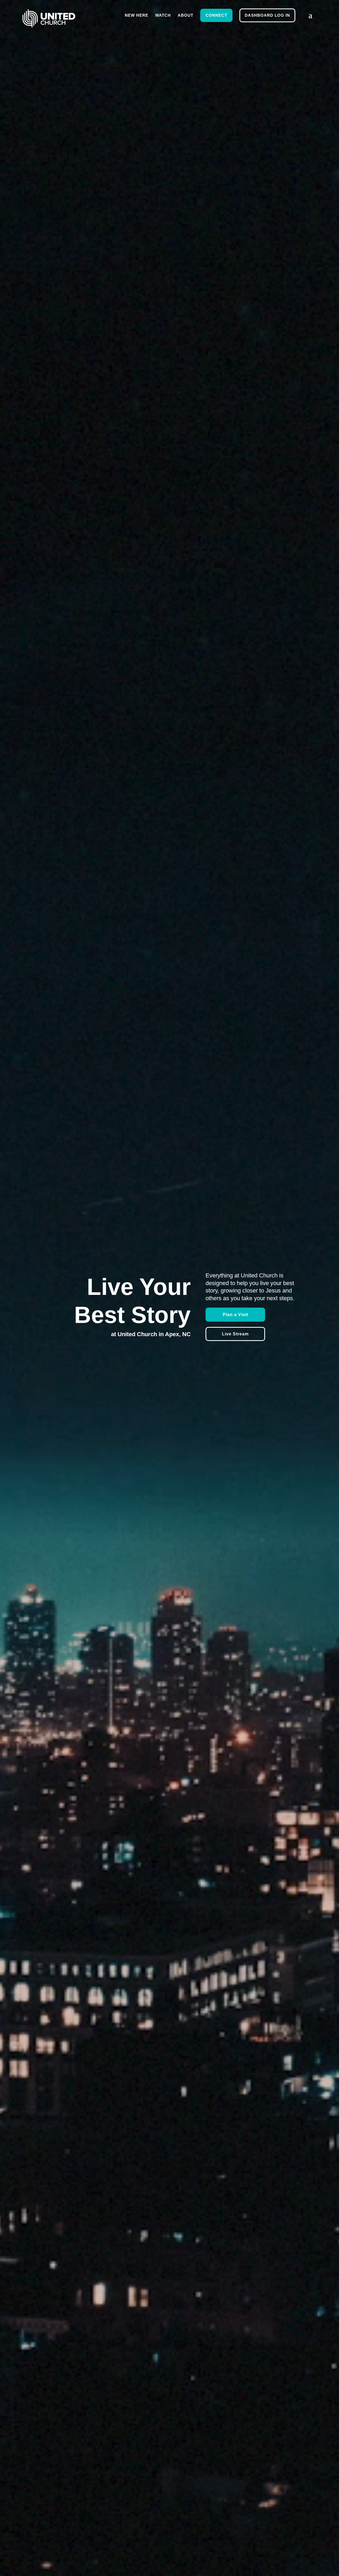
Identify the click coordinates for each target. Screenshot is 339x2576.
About (186, 15)
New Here (137, 15)
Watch (163, 15)
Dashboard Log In (267, 15)
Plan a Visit (235, 1315)
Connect (216, 15)
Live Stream (235, 1334)
